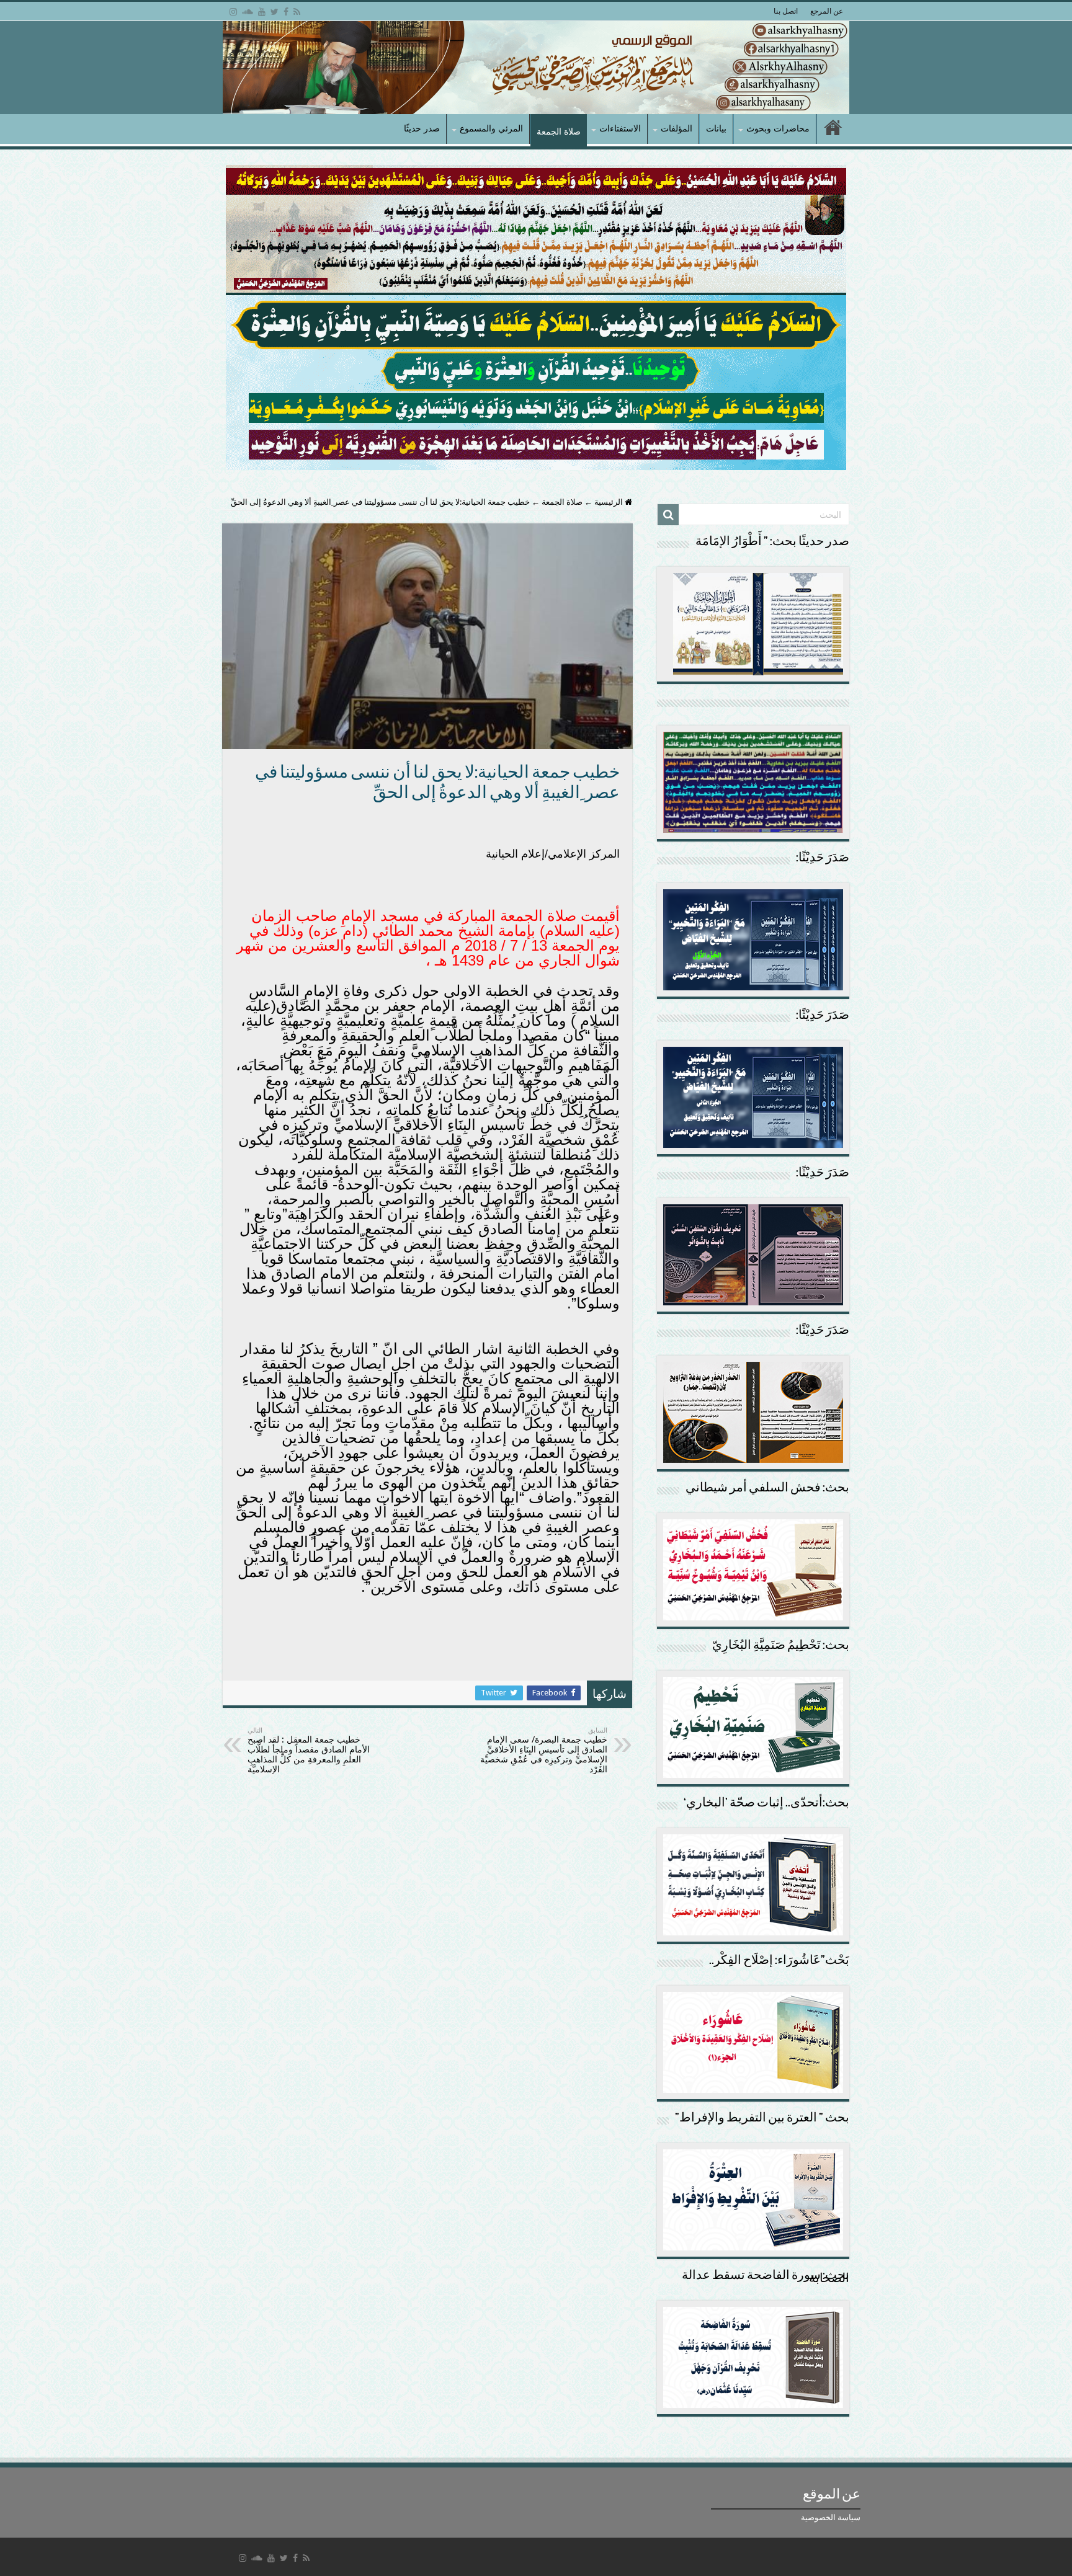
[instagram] (233, 12)
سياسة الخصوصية (831, 2517)
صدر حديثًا (422, 128)
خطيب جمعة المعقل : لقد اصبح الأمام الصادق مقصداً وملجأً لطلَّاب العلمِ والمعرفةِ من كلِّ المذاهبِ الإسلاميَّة (309, 1750)
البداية (833, 129)
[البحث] (668, 515)
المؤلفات (677, 128)
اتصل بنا (786, 11)
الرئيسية (610, 502)
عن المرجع (827, 11)
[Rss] (297, 12)
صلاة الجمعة (559, 131)
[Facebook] (286, 12)
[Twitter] (275, 12)
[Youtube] (262, 12)
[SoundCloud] (248, 12)
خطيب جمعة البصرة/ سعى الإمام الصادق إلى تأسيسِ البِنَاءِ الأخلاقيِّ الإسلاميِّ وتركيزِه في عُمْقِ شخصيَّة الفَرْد (544, 1750)
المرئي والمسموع (491, 128)
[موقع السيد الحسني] (536, 68)
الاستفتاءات (620, 128)
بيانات (716, 128)
